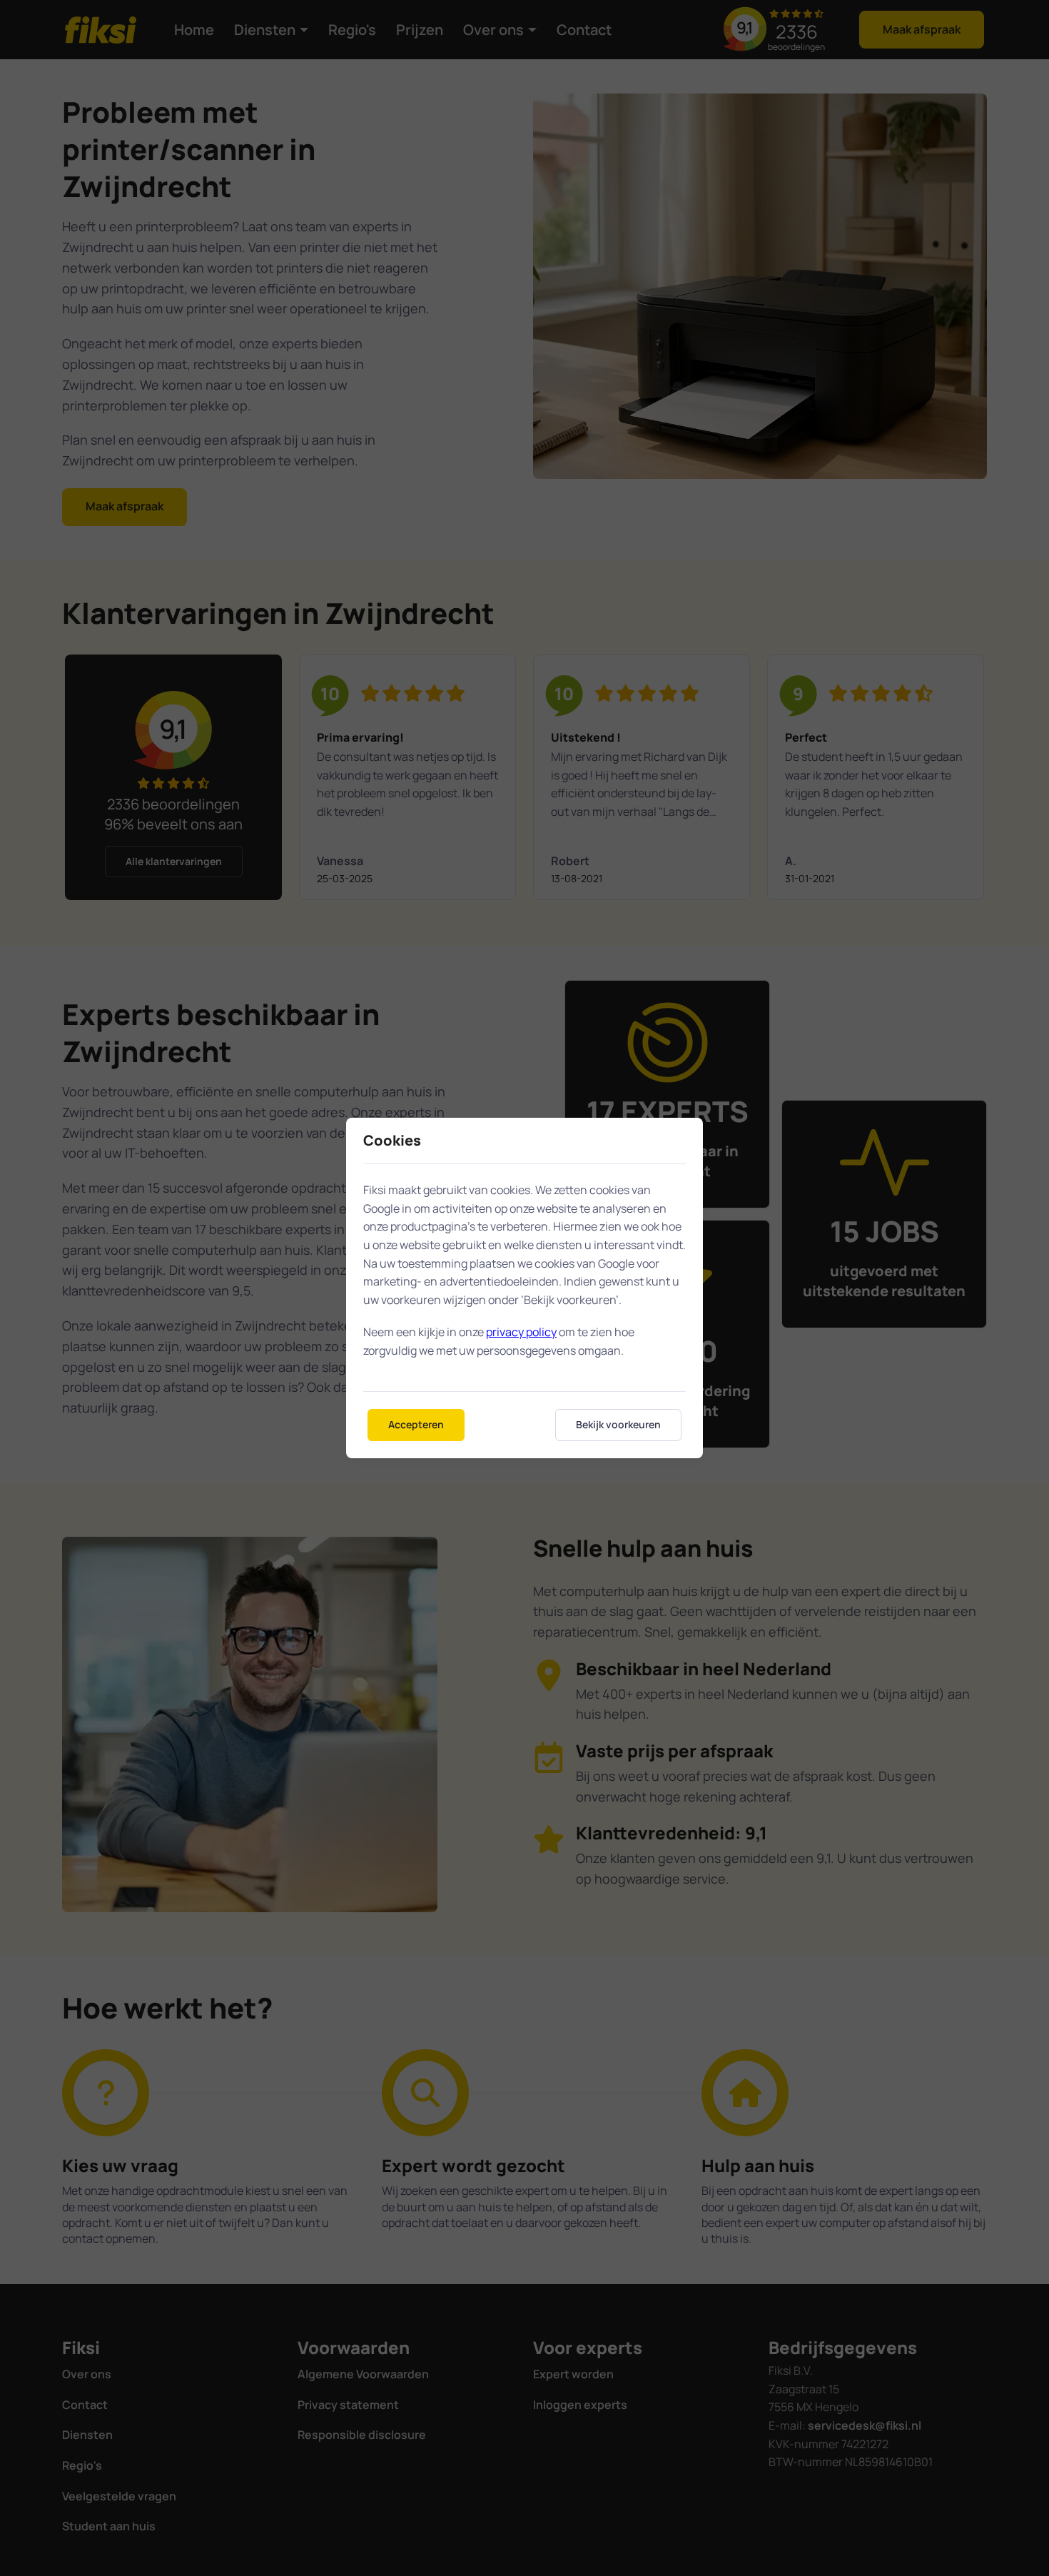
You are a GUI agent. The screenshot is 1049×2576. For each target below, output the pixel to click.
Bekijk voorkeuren (618, 1424)
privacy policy (521, 1332)
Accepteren (416, 1424)
